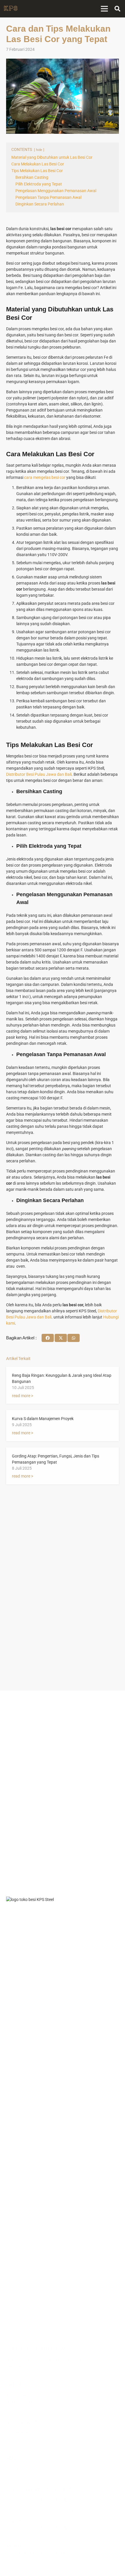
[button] (117, 9)
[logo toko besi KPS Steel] (11, 9)
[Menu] (104, 9)
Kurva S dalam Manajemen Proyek (43, 1419)
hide (39, 150)
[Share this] (48, 1338)
